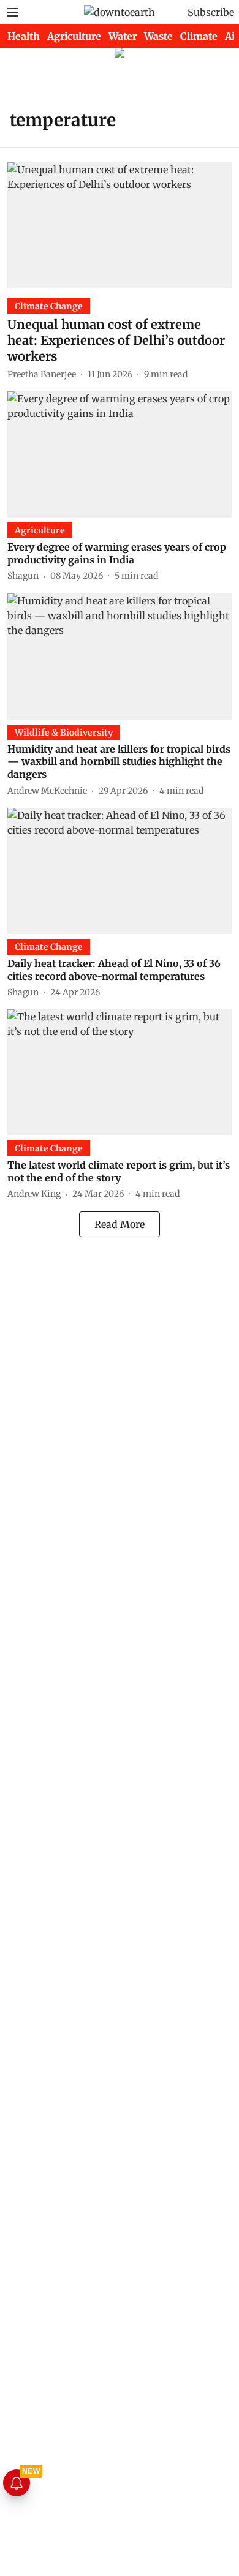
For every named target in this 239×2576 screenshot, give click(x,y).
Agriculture (74, 36)
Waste (158, 36)
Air (232, 36)
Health (24, 36)
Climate (199, 36)
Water (123, 36)
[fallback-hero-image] (120, 225)
